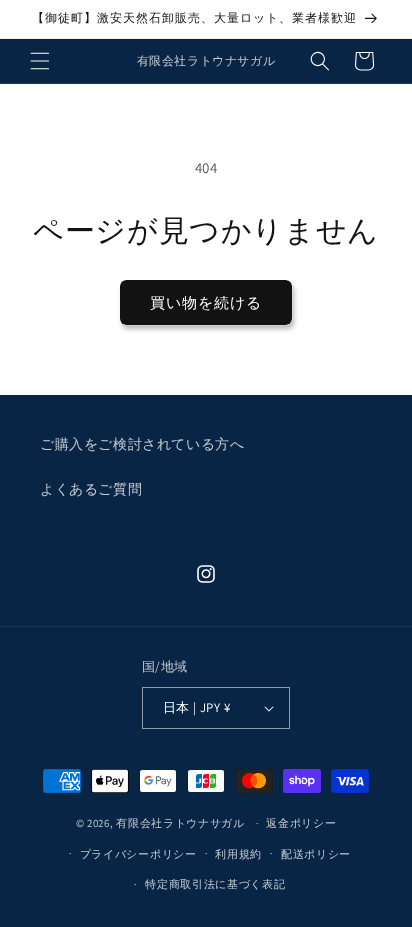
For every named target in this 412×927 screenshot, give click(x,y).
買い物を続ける (206, 302)
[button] (40, 61)
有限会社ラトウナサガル (180, 823)
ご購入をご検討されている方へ (142, 444)
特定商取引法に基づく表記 (215, 884)
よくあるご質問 (91, 489)
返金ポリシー (301, 823)
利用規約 (238, 854)
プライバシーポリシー (138, 854)
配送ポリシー (316, 854)
